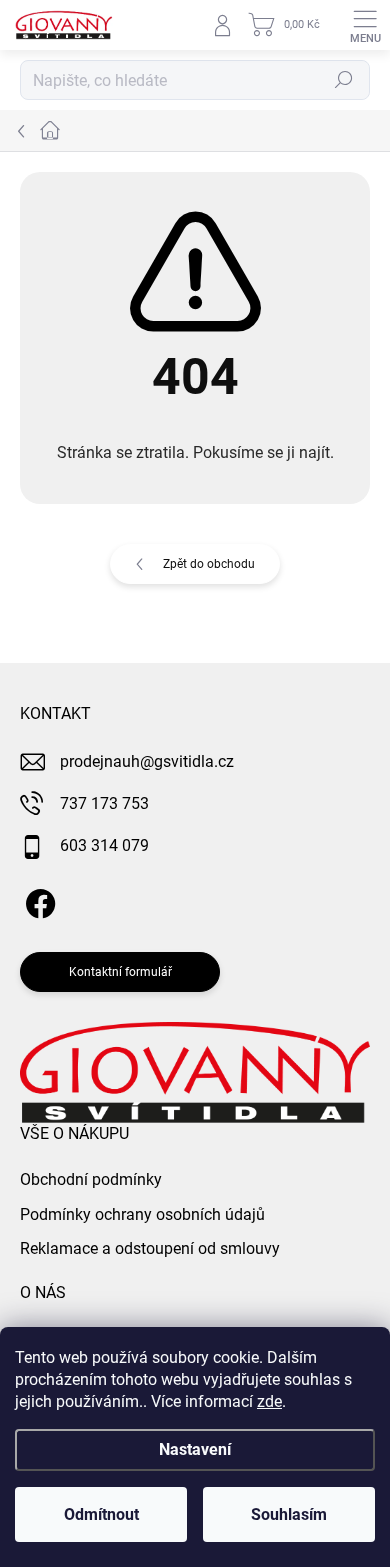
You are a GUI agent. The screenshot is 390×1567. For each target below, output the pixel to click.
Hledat (344, 80)
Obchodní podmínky (91, 1179)
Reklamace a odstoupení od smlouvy (150, 1248)
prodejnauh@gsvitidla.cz (147, 761)
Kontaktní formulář (120, 972)
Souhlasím (289, 1514)
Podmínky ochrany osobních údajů (142, 1214)
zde (269, 1401)
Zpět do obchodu (209, 564)
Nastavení (195, 1449)
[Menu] (365, 25)
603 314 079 (104, 845)
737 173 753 (104, 803)
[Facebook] (37, 900)
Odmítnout (101, 1514)
